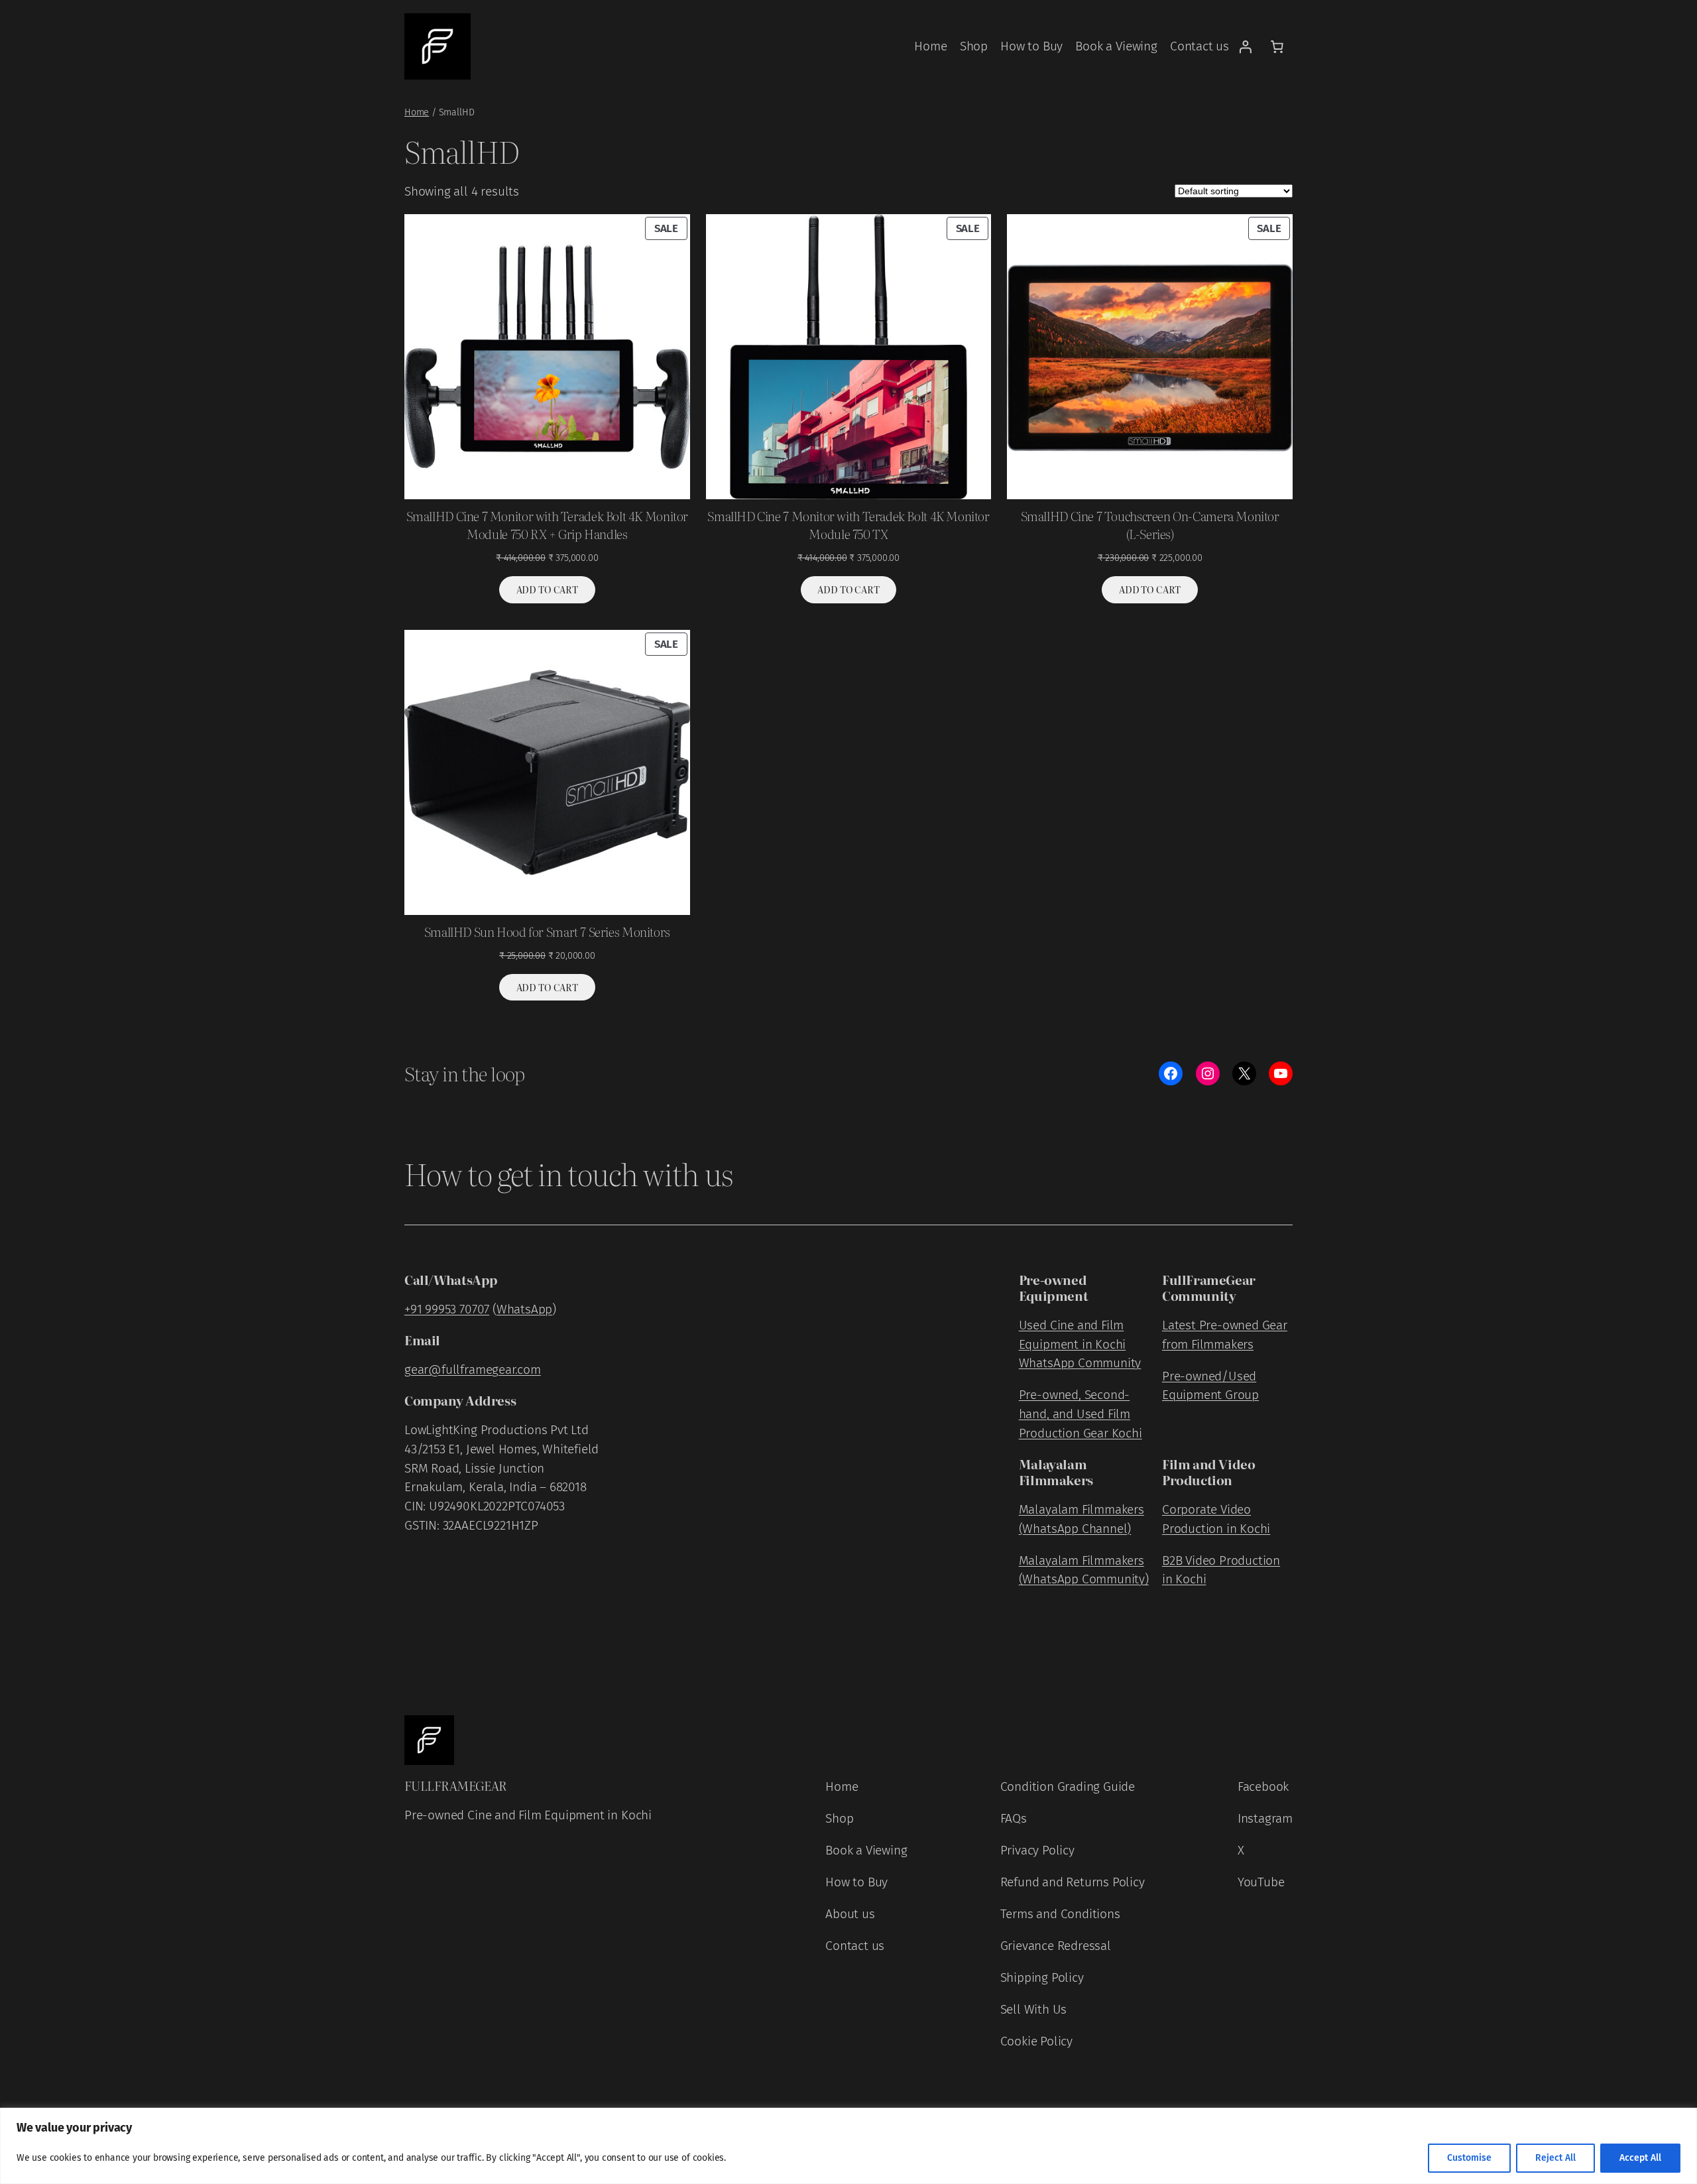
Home (417, 112)
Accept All (1640, 2158)
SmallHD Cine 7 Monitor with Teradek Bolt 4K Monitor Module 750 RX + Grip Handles (547, 525)
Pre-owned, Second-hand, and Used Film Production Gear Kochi (1081, 1414)
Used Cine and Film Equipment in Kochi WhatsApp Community (1080, 1344)
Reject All (1555, 2158)
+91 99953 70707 (447, 1309)
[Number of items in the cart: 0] (1277, 46)
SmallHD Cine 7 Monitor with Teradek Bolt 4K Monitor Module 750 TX (848, 525)
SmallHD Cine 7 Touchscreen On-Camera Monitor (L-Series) (1150, 525)
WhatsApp (524, 1309)
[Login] (1245, 46)
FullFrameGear (455, 1785)
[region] (848, 2146)
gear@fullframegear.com (473, 1369)
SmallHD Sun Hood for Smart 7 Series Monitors (547, 932)
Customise (1469, 2158)
